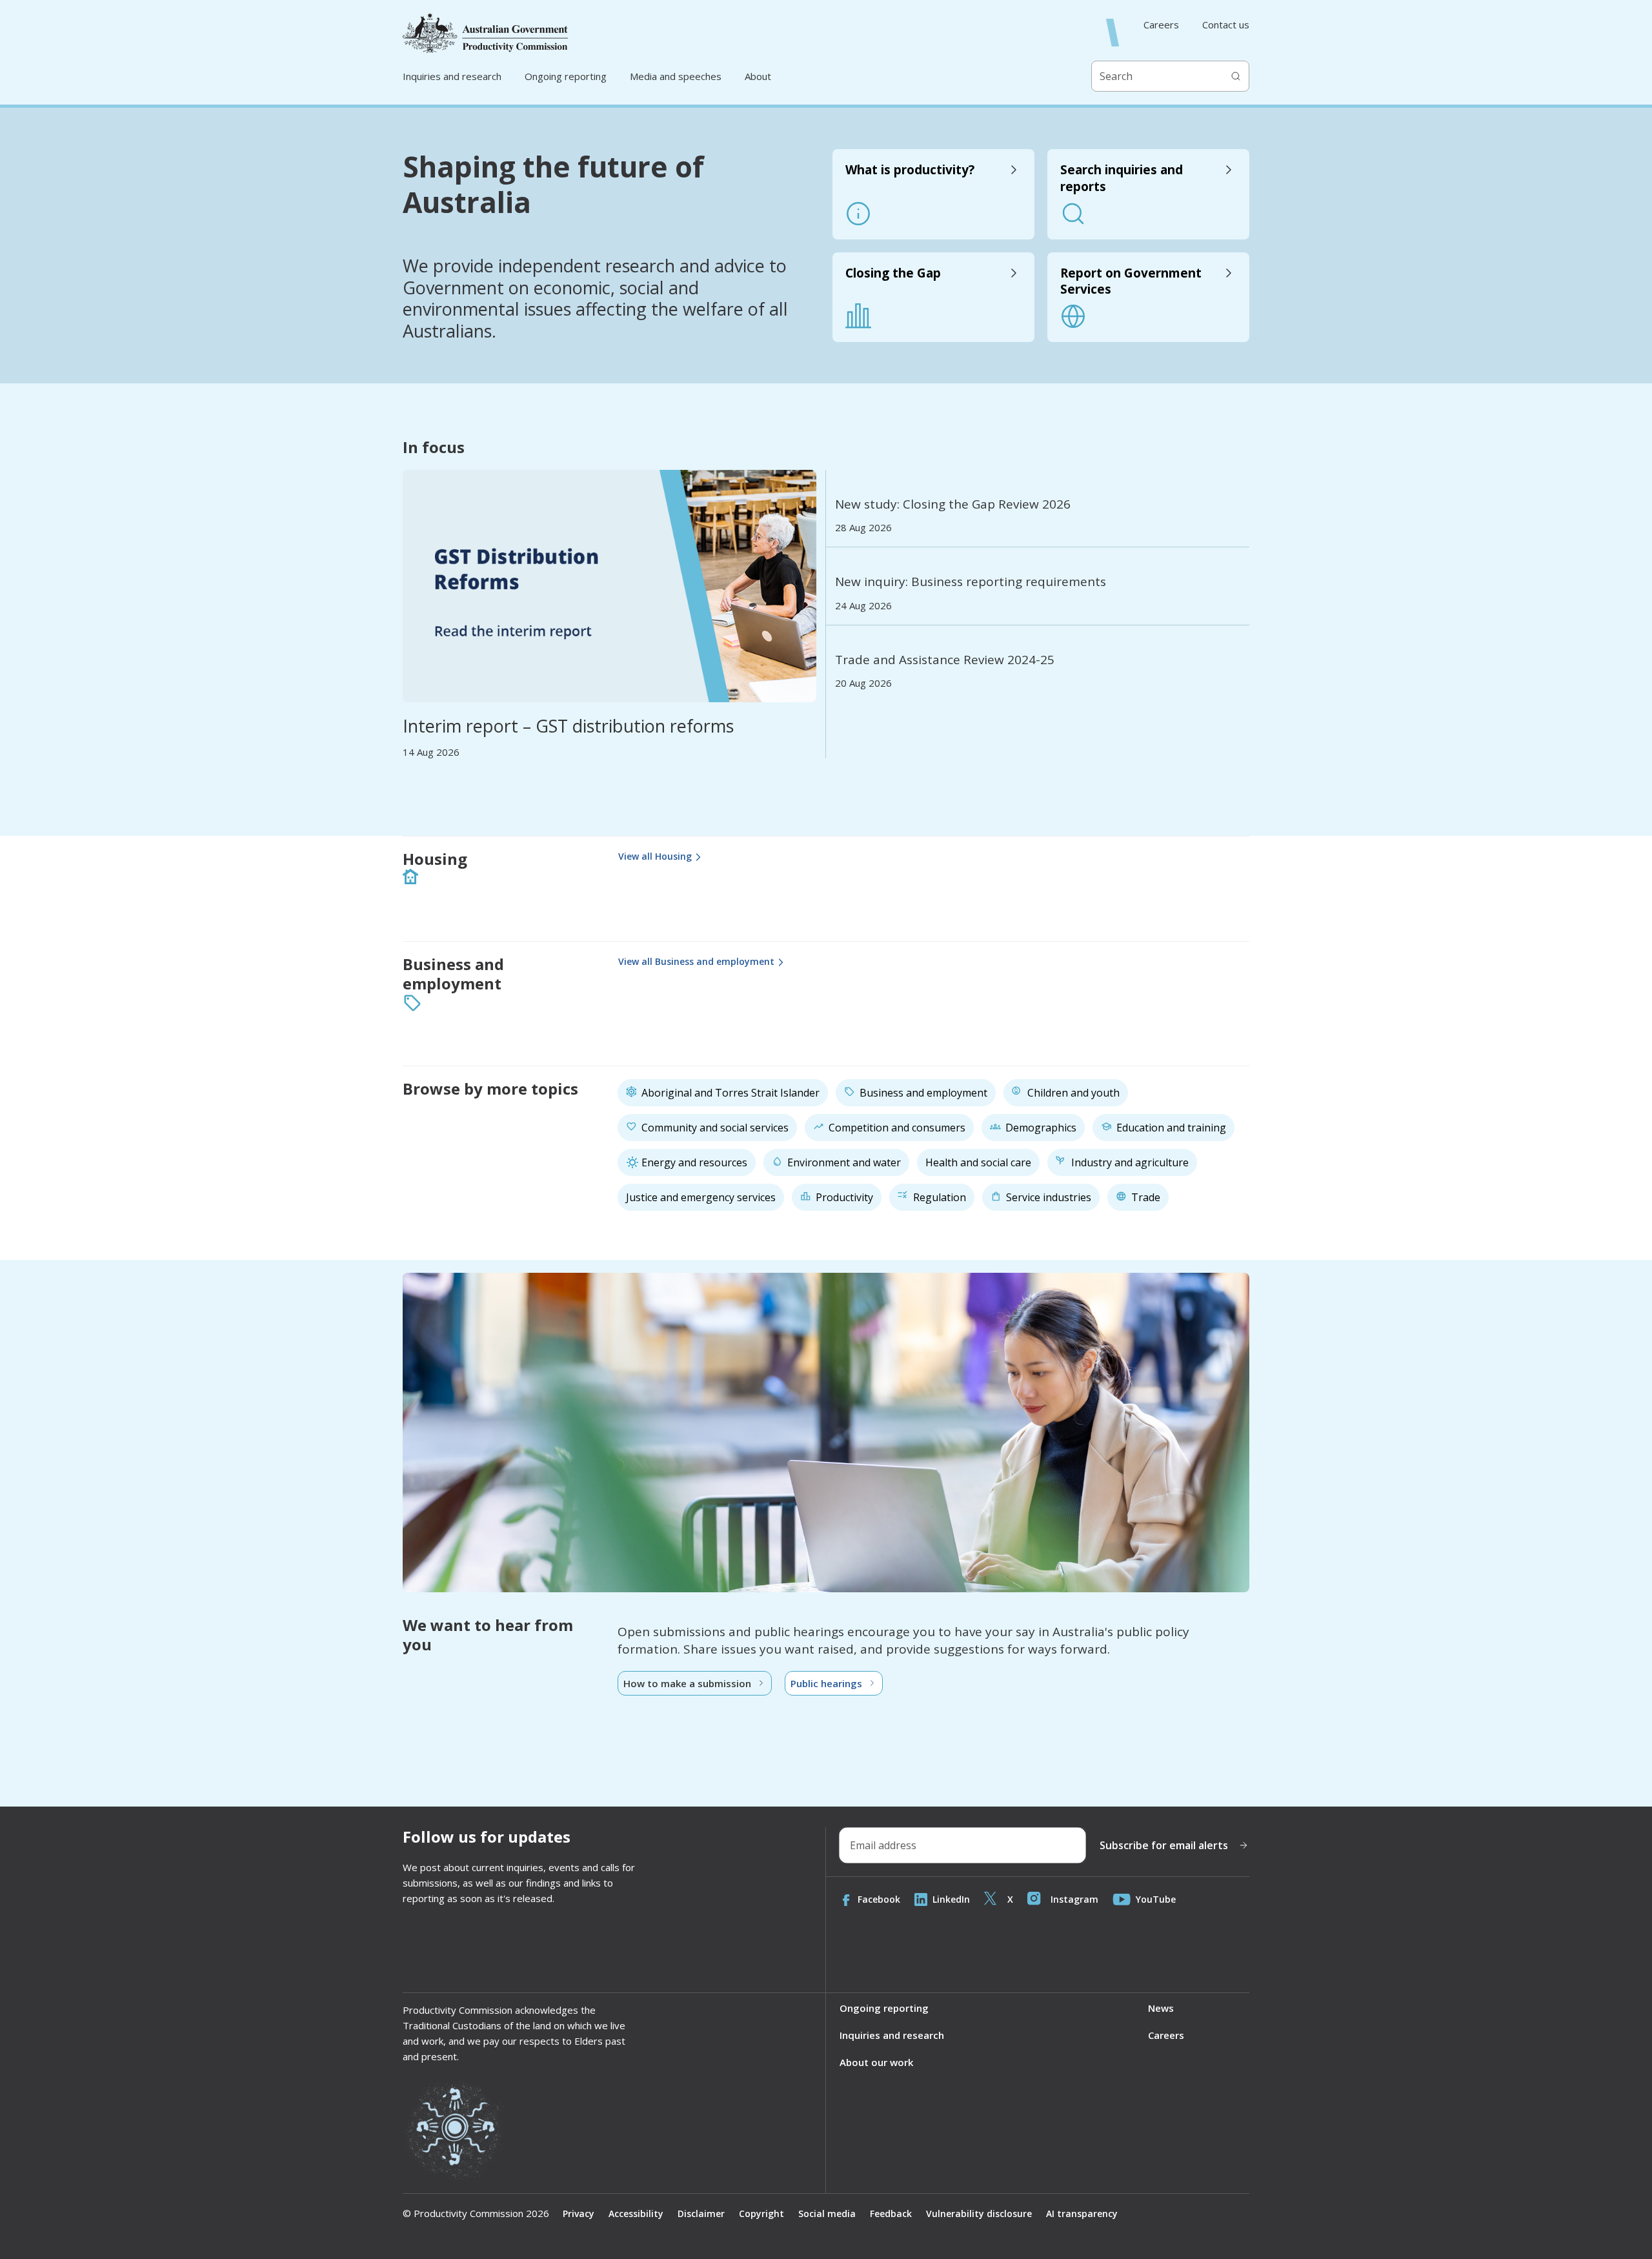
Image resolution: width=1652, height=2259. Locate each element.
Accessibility (636, 2213)
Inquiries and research (452, 76)
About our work (876, 2062)
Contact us (1226, 25)
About (758, 76)
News (1161, 2008)
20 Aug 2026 (863, 683)
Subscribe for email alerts (1164, 1845)
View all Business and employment (696, 961)
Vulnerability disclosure (979, 2213)
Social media (827, 2213)
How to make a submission (687, 1683)
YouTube (1156, 1899)
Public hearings (826, 1683)
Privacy (579, 2213)
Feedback (891, 2213)
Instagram (1074, 1899)
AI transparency (1082, 2213)
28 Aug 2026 (863, 528)
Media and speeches (676, 76)
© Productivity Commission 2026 (476, 2213)
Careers (1161, 25)
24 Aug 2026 (863, 606)
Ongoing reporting (566, 76)
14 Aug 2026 (431, 752)
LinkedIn (951, 1899)
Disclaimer (701, 2213)
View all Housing (655, 856)
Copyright (761, 2213)
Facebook (879, 1899)
